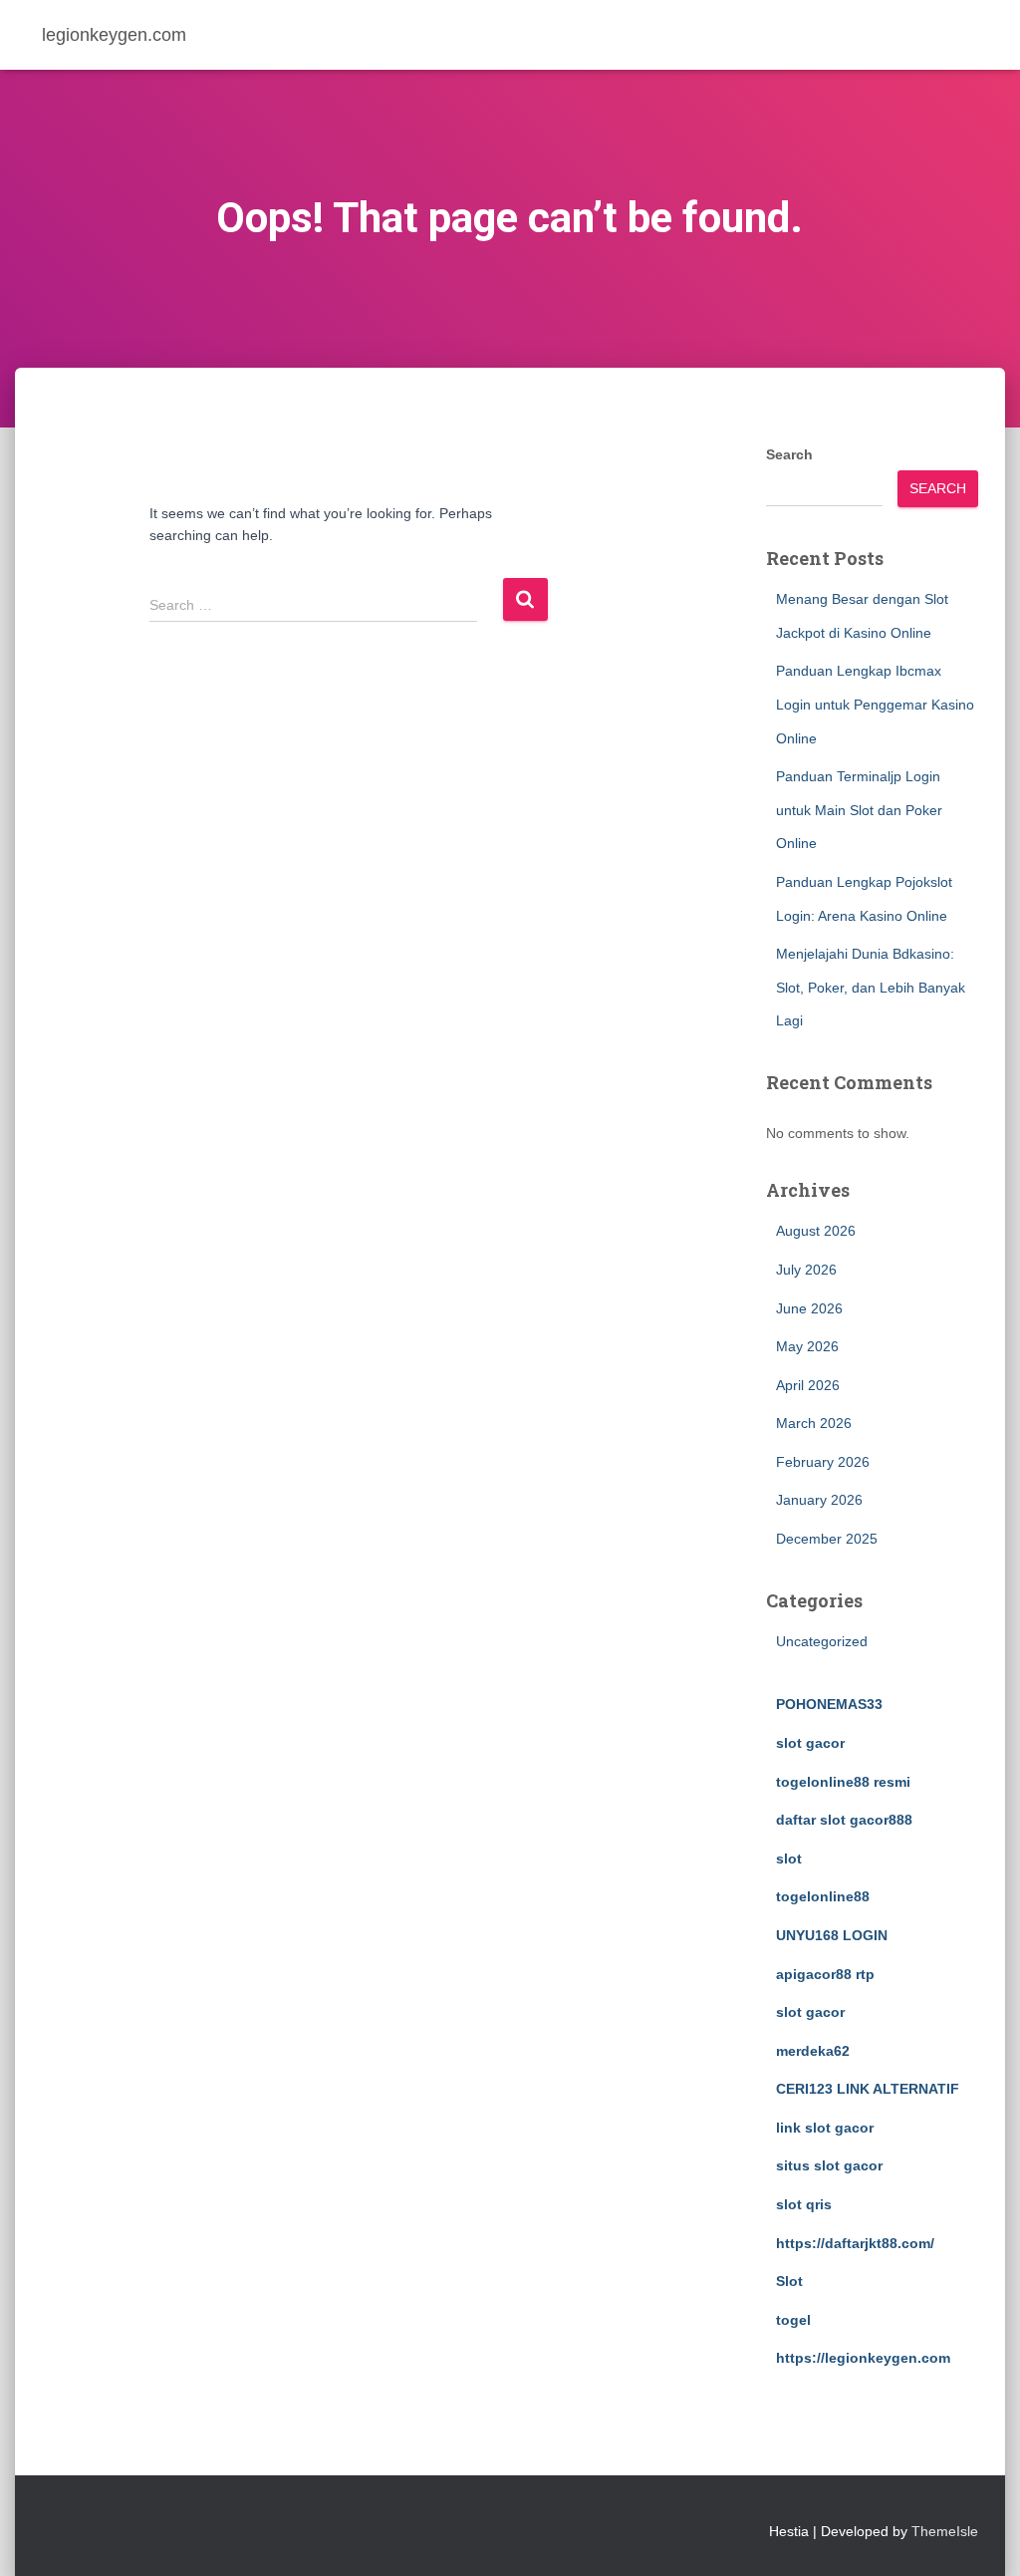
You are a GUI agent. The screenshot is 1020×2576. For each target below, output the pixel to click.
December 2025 (827, 1539)
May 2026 (807, 1346)
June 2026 (809, 1308)
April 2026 (808, 1385)
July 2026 (806, 1270)
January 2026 (819, 1500)
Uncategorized (822, 1641)
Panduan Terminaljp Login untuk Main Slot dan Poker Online (859, 810)
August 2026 (816, 1231)
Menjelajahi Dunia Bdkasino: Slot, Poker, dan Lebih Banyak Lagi (871, 987)
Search (789, 454)
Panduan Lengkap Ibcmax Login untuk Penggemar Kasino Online (875, 704)
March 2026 (814, 1423)
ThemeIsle (945, 2531)
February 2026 (823, 1462)
